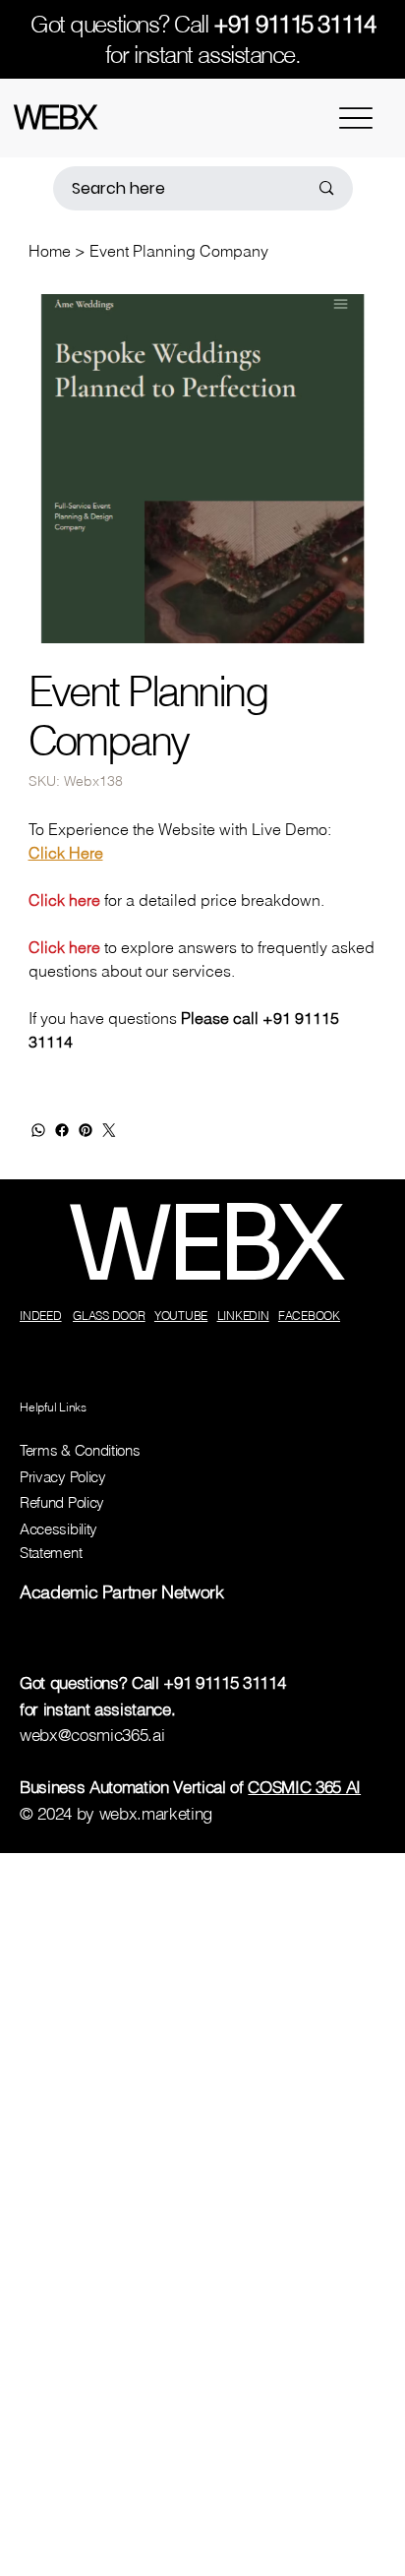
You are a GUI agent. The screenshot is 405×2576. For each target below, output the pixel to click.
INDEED (41, 1316)
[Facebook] (62, 1130)
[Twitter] (109, 1130)
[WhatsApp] (38, 1130)
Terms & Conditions (80, 1450)
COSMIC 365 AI (304, 1787)
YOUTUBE (181, 1316)
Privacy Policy (63, 1477)
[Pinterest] (86, 1130)
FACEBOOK (309, 1316)
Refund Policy (62, 1502)
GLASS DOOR (109, 1316)
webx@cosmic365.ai (92, 1735)
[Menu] (355, 119)
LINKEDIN (243, 1316)
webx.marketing (156, 1814)
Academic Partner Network (122, 1592)
